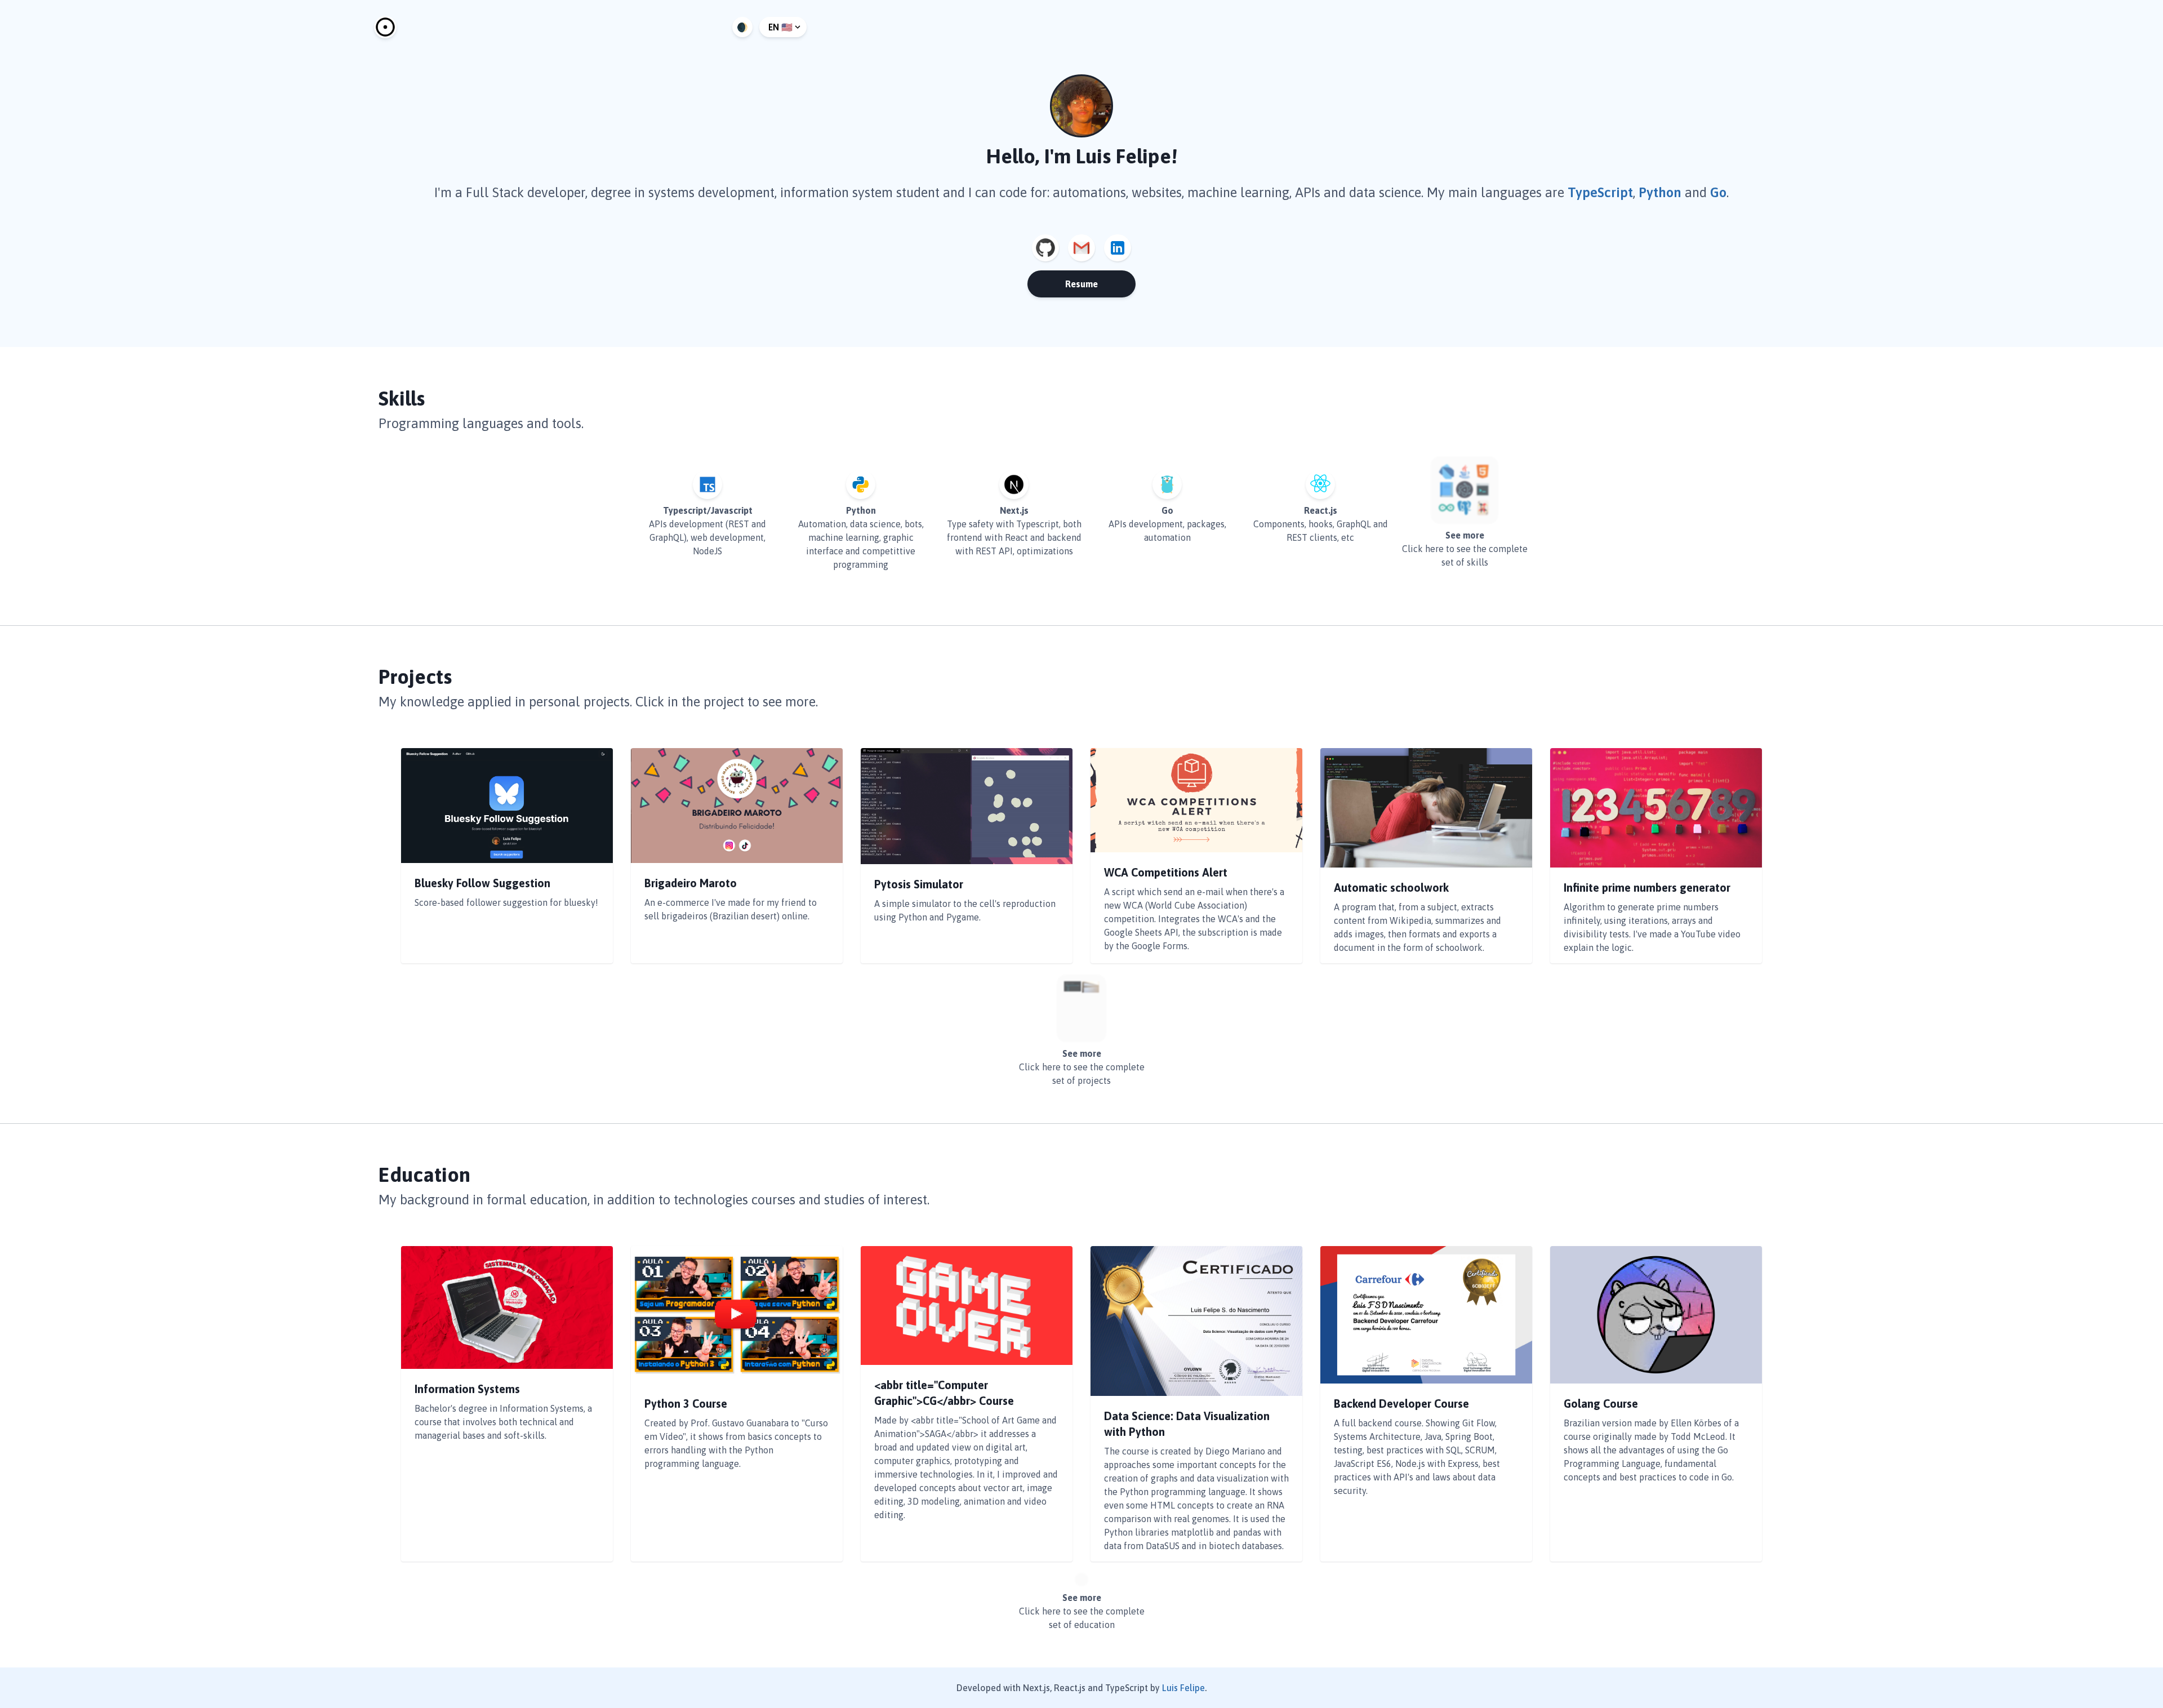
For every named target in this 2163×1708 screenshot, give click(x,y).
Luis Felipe (1183, 1688)
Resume (1081, 284)
